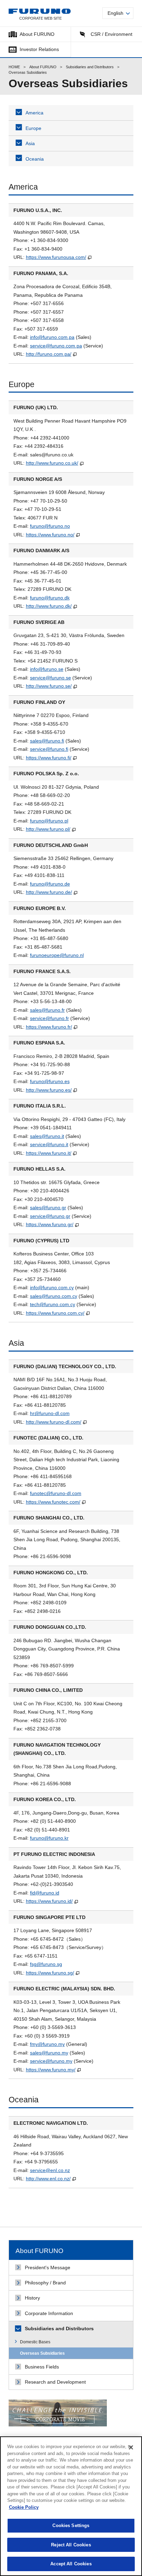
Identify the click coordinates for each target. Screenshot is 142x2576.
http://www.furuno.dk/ (49, 606)
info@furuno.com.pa (52, 337)
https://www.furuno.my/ (51, 2070)
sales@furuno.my (49, 2053)
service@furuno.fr (49, 1018)
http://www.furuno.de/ (49, 892)
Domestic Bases (35, 2342)
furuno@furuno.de (50, 884)
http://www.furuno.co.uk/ (52, 463)
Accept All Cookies (71, 2564)
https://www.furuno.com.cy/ (55, 1313)
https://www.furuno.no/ (50, 535)
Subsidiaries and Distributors (90, 67)
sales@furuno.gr (48, 1208)
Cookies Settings (71, 2526)
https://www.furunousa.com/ (56, 257)
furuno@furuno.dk (50, 598)
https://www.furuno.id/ (49, 1901)
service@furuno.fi (49, 749)
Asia (30, 143)
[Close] (131, 2447)
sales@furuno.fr (47, 1010)
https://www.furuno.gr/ (50, 1224)
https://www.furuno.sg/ (50, 1973)
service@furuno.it (49, 1144)
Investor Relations (39, 49)
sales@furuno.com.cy (54, 1296)
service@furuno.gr (50, 1216)
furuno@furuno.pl (49, 821)
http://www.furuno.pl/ (48, 829)
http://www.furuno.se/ (49, 686)
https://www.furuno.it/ (49, 1153)
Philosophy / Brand (45, 2283)
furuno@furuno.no (50, 526)
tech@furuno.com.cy (53, 1304)
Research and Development (55, 2382)
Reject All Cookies (71, 2545)
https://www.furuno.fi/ (49, 758)
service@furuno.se (50, 678)
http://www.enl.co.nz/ (48, 2179)
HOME (14, 67)
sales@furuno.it (47, 1136)
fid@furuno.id (45, 1893)
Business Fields (42, 2367)
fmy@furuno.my (47, 2044)
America (34, 113)
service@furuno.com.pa (56, 346)
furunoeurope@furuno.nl (57, 955)
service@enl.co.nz (50, 2170)
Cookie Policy (24, 2507)
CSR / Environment (111, 34)
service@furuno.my (51, 2061)
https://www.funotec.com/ (53, 1502)
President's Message (48, 2267)
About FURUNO (37, 34)
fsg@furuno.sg (46, 1964)
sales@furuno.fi (47, 741)
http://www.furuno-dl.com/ (54, 1422)
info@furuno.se (47, 669)
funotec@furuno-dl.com (56, 1493)
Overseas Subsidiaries (42, 2353)
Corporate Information (49, 2313)
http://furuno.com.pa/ (49, 354)
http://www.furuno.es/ (49, 1090)
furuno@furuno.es (50, 1081)
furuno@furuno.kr (49, 1838)
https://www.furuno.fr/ (49, 1027)
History (32, 2298)
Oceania (35, 159)
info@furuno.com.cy (52, 1287)
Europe (33, 128)
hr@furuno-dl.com (50, 1413)
